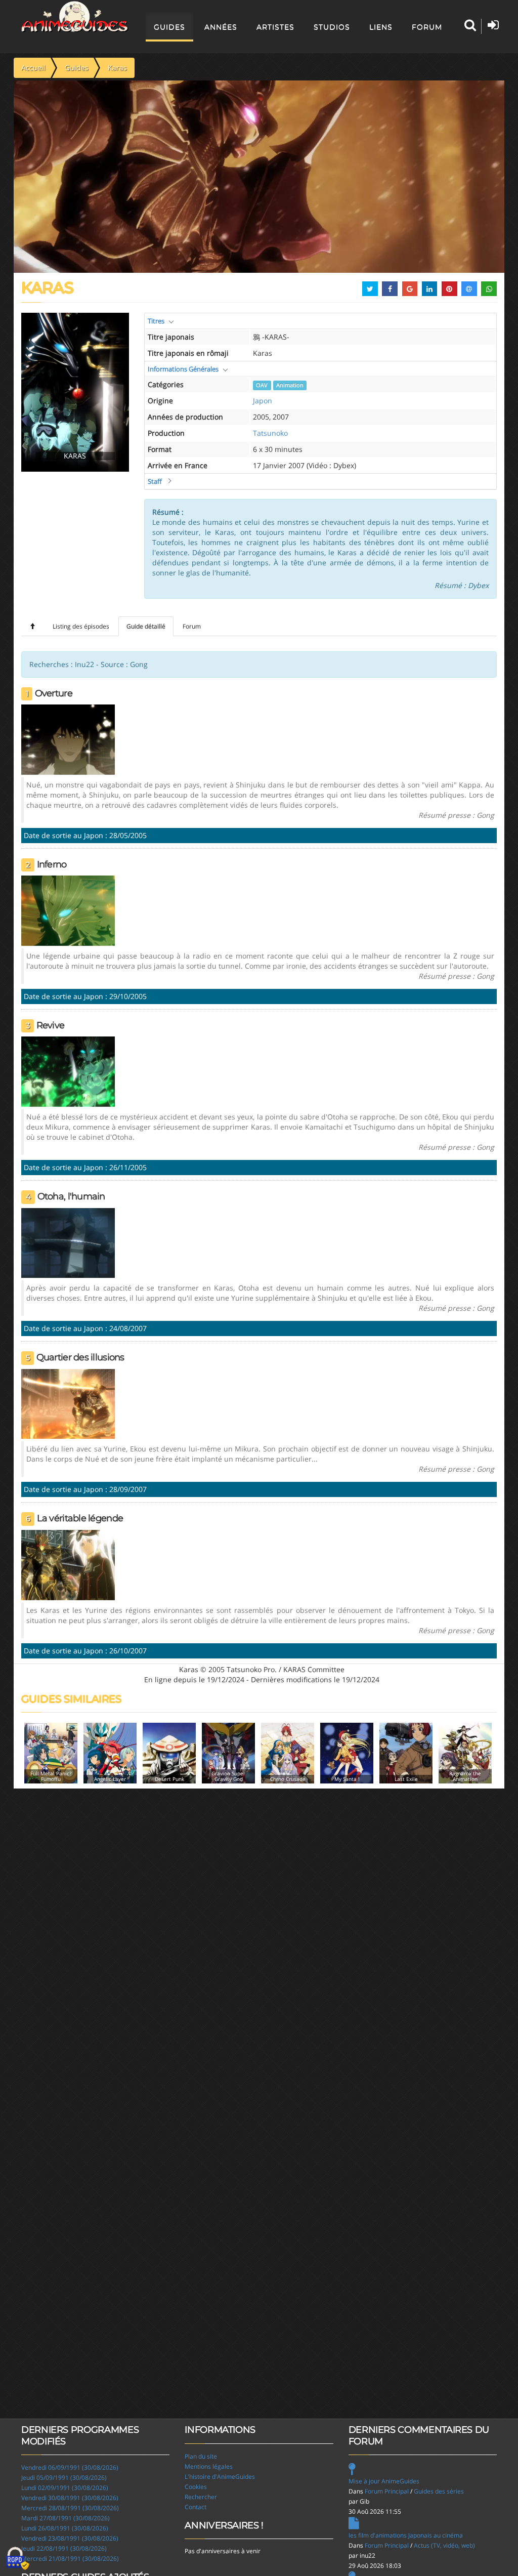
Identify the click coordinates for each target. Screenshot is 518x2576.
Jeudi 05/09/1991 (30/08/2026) (64, 2478)
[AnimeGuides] (75, 17)
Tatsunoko (270, 433)
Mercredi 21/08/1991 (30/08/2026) (70, 2559)
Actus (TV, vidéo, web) (444, 2545)
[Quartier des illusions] (68, 1403)
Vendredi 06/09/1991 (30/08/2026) (70, 2467)
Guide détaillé (146, 626)
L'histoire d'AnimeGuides (220, 2477)
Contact (196, 2507)
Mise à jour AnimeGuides (384, 2481)
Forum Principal (387, 2491)
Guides (169, 27)
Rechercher (201, 2497)
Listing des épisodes (81, 626)
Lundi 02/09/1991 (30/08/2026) (65, 2488)
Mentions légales (209, 2466)
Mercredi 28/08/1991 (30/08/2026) (70, 2508)
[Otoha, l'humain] (68, 1242)
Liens (381, 27)
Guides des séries (439, 2491)
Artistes (275, 27)
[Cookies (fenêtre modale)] (18, 2559)
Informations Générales (183, 369)
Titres (156, 321)
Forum (427, 27)
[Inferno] (68, 910)
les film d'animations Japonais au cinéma (406, 2535)
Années (221, 27)
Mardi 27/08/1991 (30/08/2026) (66, 2518)
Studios (332, 27)
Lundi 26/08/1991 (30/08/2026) (65, 2528)
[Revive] (68, 1071)
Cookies (196, 2487)
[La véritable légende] (68, 1564)
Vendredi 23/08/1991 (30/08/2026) (70, 2538)
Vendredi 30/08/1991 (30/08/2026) (70, 2498)
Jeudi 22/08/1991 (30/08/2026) (64, 2548)
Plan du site (201, 2456)
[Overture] (68, 739)
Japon (263, 401)
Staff (155, 481)
